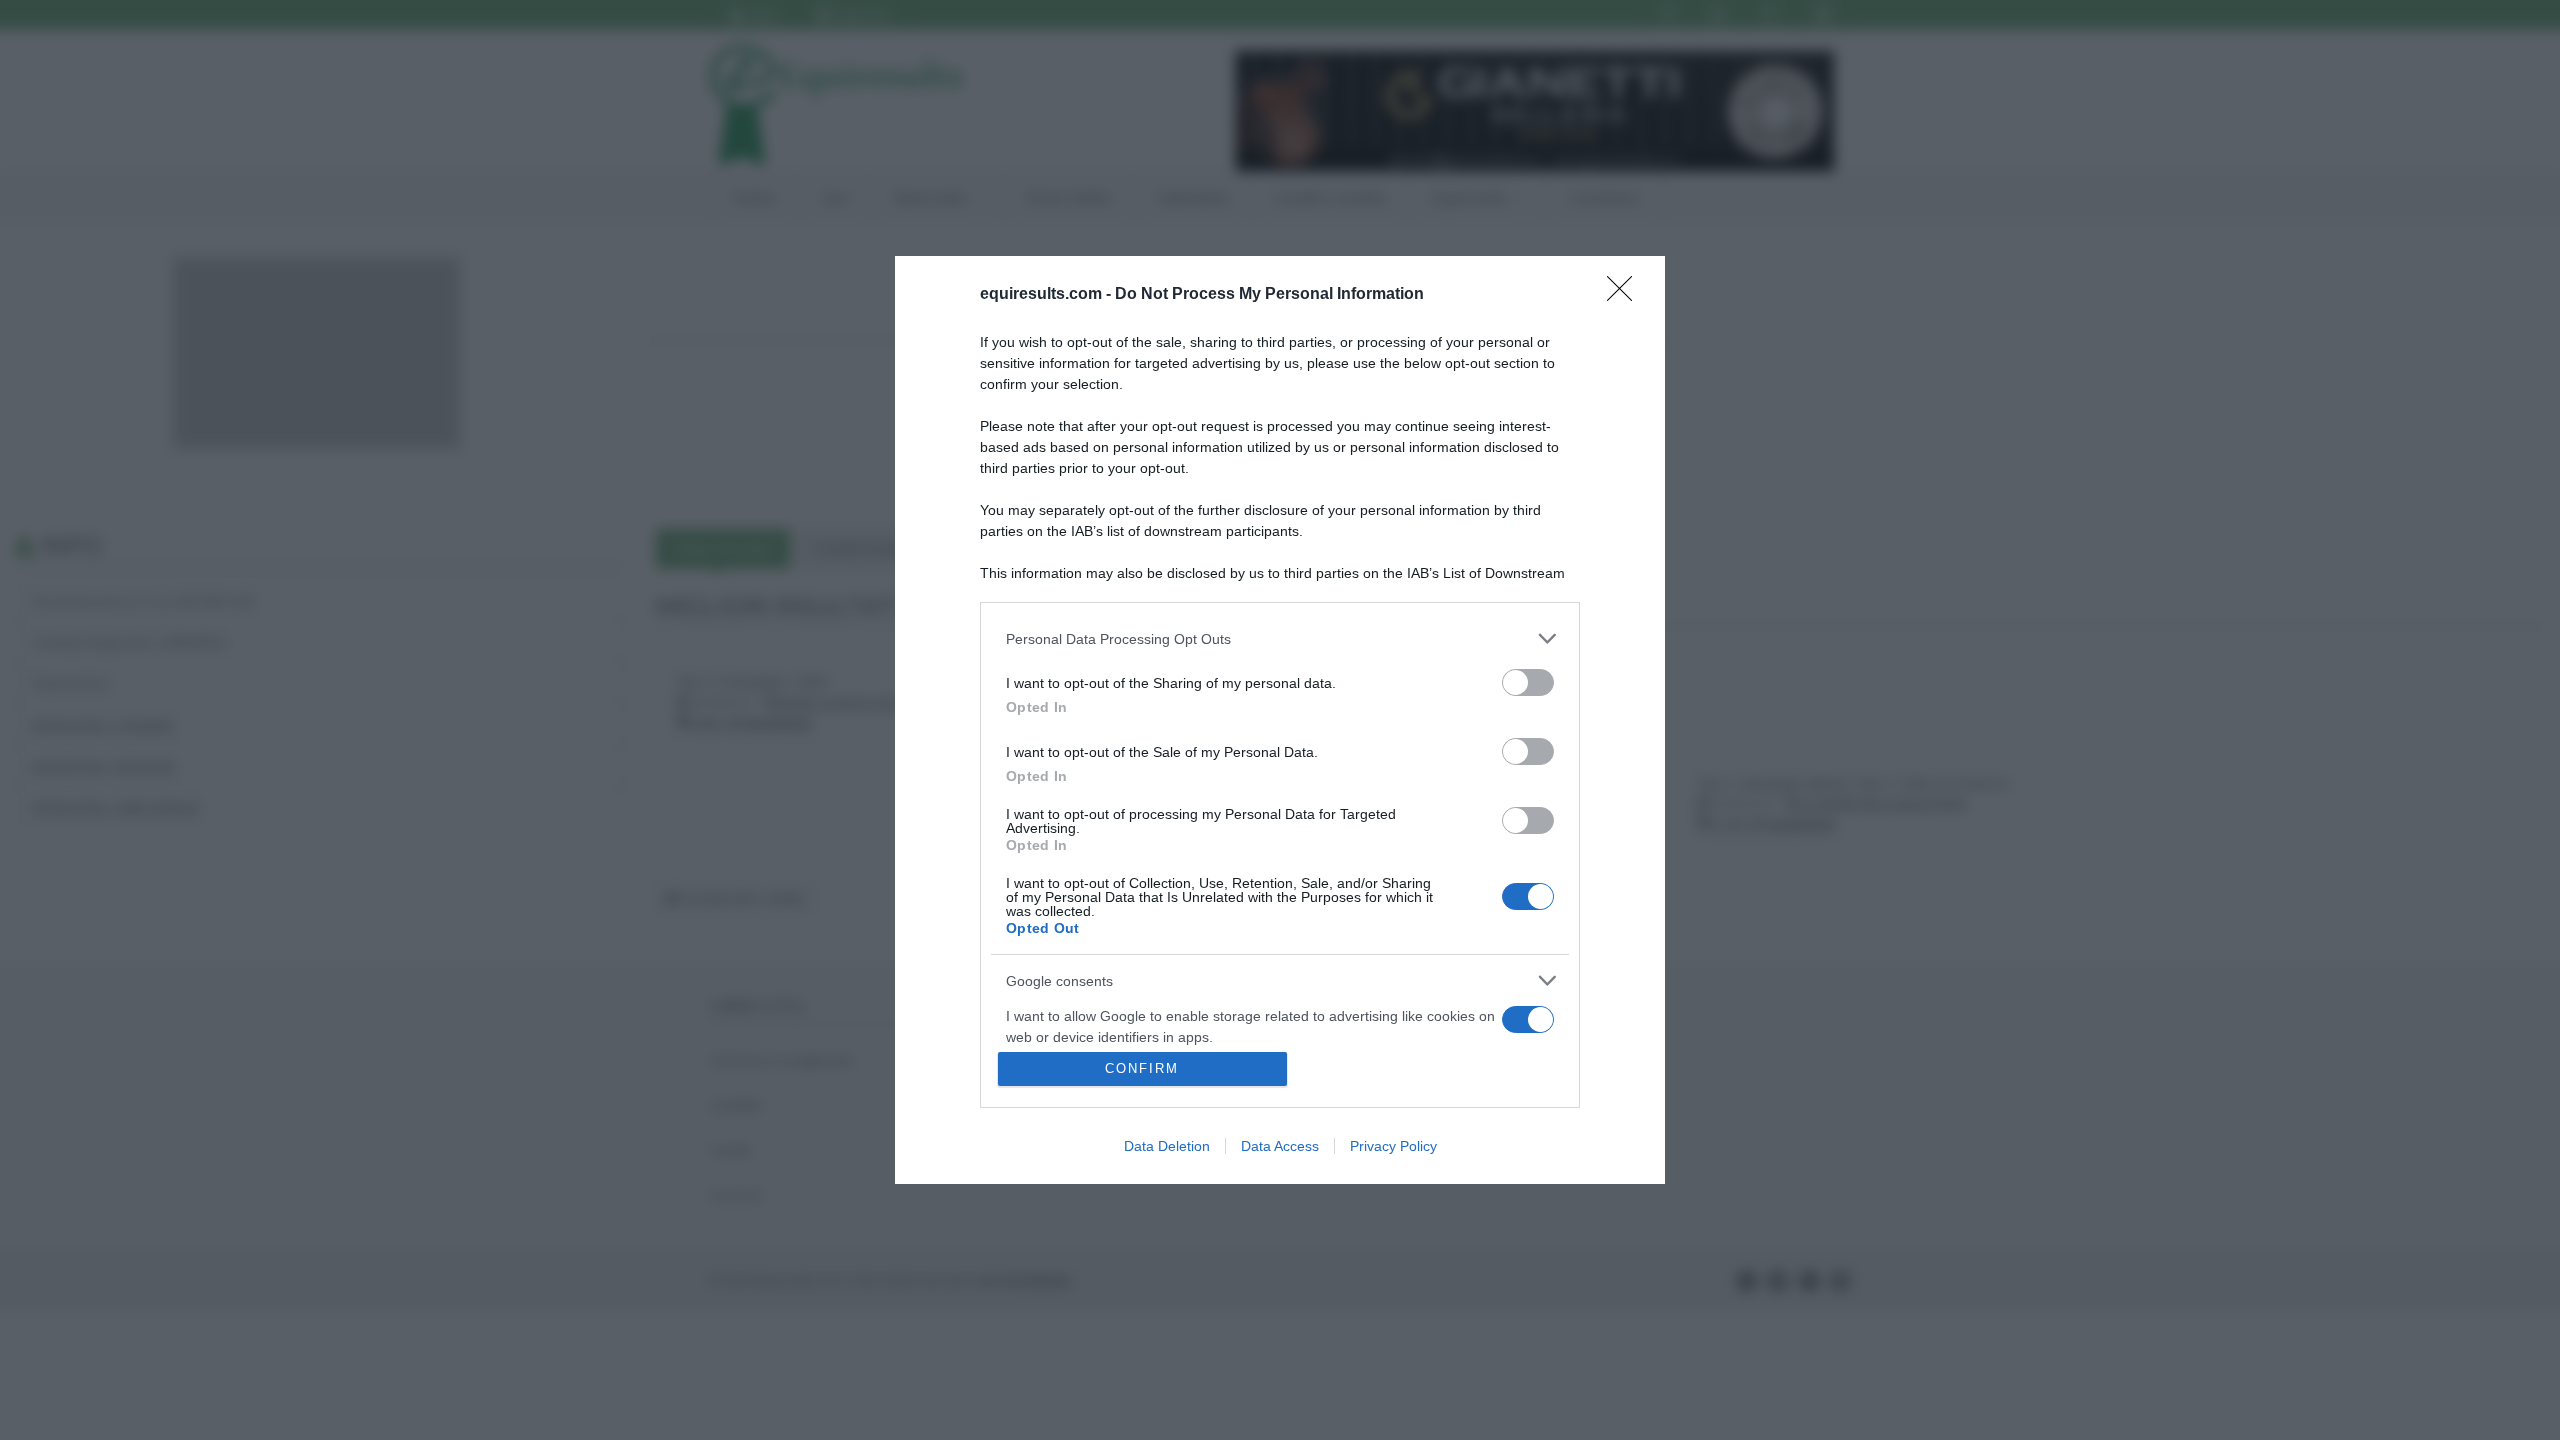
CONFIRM (1142, 1068)
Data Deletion (1167, 1146)
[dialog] (1280, 720)
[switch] (1528, 682)
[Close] (1626, 295)
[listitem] (1280, 638)
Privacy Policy (1393, 1146)
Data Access (1280, 1146)
